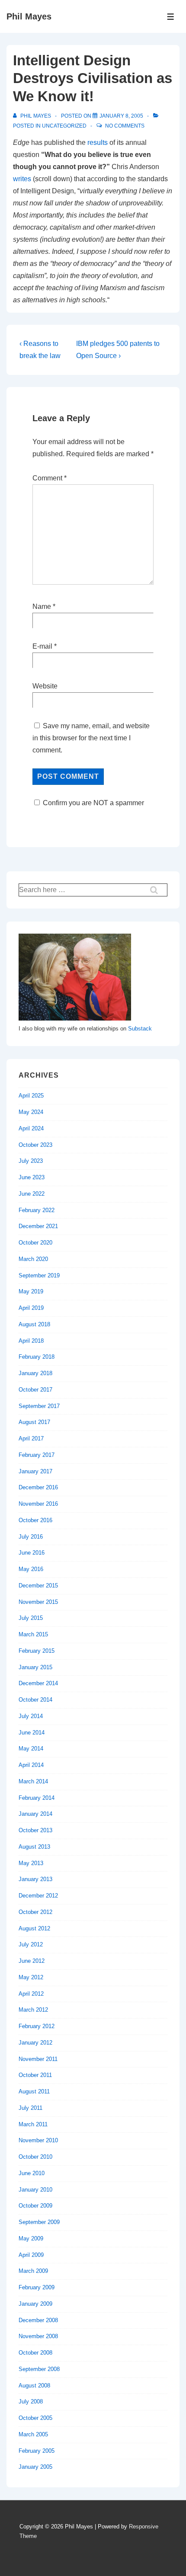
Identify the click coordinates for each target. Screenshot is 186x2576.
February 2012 (37, 2026)
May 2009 (31, 2238)
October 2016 (35, 1520)
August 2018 (34, 1324)
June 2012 (32, 1961)
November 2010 (38, 2140)
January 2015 (35, 1667)
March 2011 (33, 2124)
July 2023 (31, 1161)
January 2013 (35, 1879)
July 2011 (30, 2108)
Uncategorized (64, 126)
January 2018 (35, 1373)
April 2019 (31, 1308)
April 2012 (31, 1994)
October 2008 (35, 2353)
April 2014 (31, 1765)
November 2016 (38, 1504)
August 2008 (34, 2386)
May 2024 (31, 1112)
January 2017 (35, 1471)
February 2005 (37, 2451)
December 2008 (38, 2320)
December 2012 (38, 1896)
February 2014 (37, 1798)
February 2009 (37, 2287)
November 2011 (38, 2059)
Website (45, 686)
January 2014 (35, 1814)
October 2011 (35, 2075)
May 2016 (31, 1569)
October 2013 (35, 1830)
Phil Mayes (29, 16)
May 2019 (31, 1291)
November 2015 (38, 1602)
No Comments (125, 126)
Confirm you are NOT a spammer (93, 803)
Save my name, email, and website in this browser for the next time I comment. (91, 738)
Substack (140, 1029)
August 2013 (34, 1847)
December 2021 (38, 1226)
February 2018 (37, 1357)
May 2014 (31, 1749)
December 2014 (38, 1683)
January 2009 (35, 2304)
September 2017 (39, 1406)
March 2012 (33, 2010)
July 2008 (31, 2402)
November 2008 (38, 2336)
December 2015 (38, 1586)
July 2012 (31, 1944)
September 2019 (39, 1275)
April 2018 (31, 1341)
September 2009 (39, 2222)
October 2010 (35, 2157)
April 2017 (31, 1438)
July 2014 (31, 1716)
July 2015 (31, 1618)
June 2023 (32, 1177)
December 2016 (38, 1487)
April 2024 (31, 1128)
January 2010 (35, 2190)
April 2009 (31, 2255)
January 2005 (35, 2467)
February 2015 (37, 1651)
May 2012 (31, 1977)
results (98, 142)
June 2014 (32, 1733)
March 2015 (33, 1634)
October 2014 (35, 1700)
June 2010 (32, 2173)
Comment (50, 478)
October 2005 (35, 2418)
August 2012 (34, 1928)
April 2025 (31, 1096)
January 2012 (35, 2043)
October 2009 (35, 2206)
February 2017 (37, 1455)
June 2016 (32, 1553)
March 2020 (33, 1259)
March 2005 (33, 2434)
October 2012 (35, 1912)
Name (42, 606)
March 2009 (33, 2271)
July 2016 (31, 1537)
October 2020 (35, 1243)
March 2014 (33, 1781)
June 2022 (32, 1194)
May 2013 (31, 1863)
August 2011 (34, 2091)
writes (22, 179)
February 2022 (37, 1210)
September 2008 (39, 2369)
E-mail (42, 646)
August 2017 (34, 1422)
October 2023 (35, 1145)
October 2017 (35, 1390)
